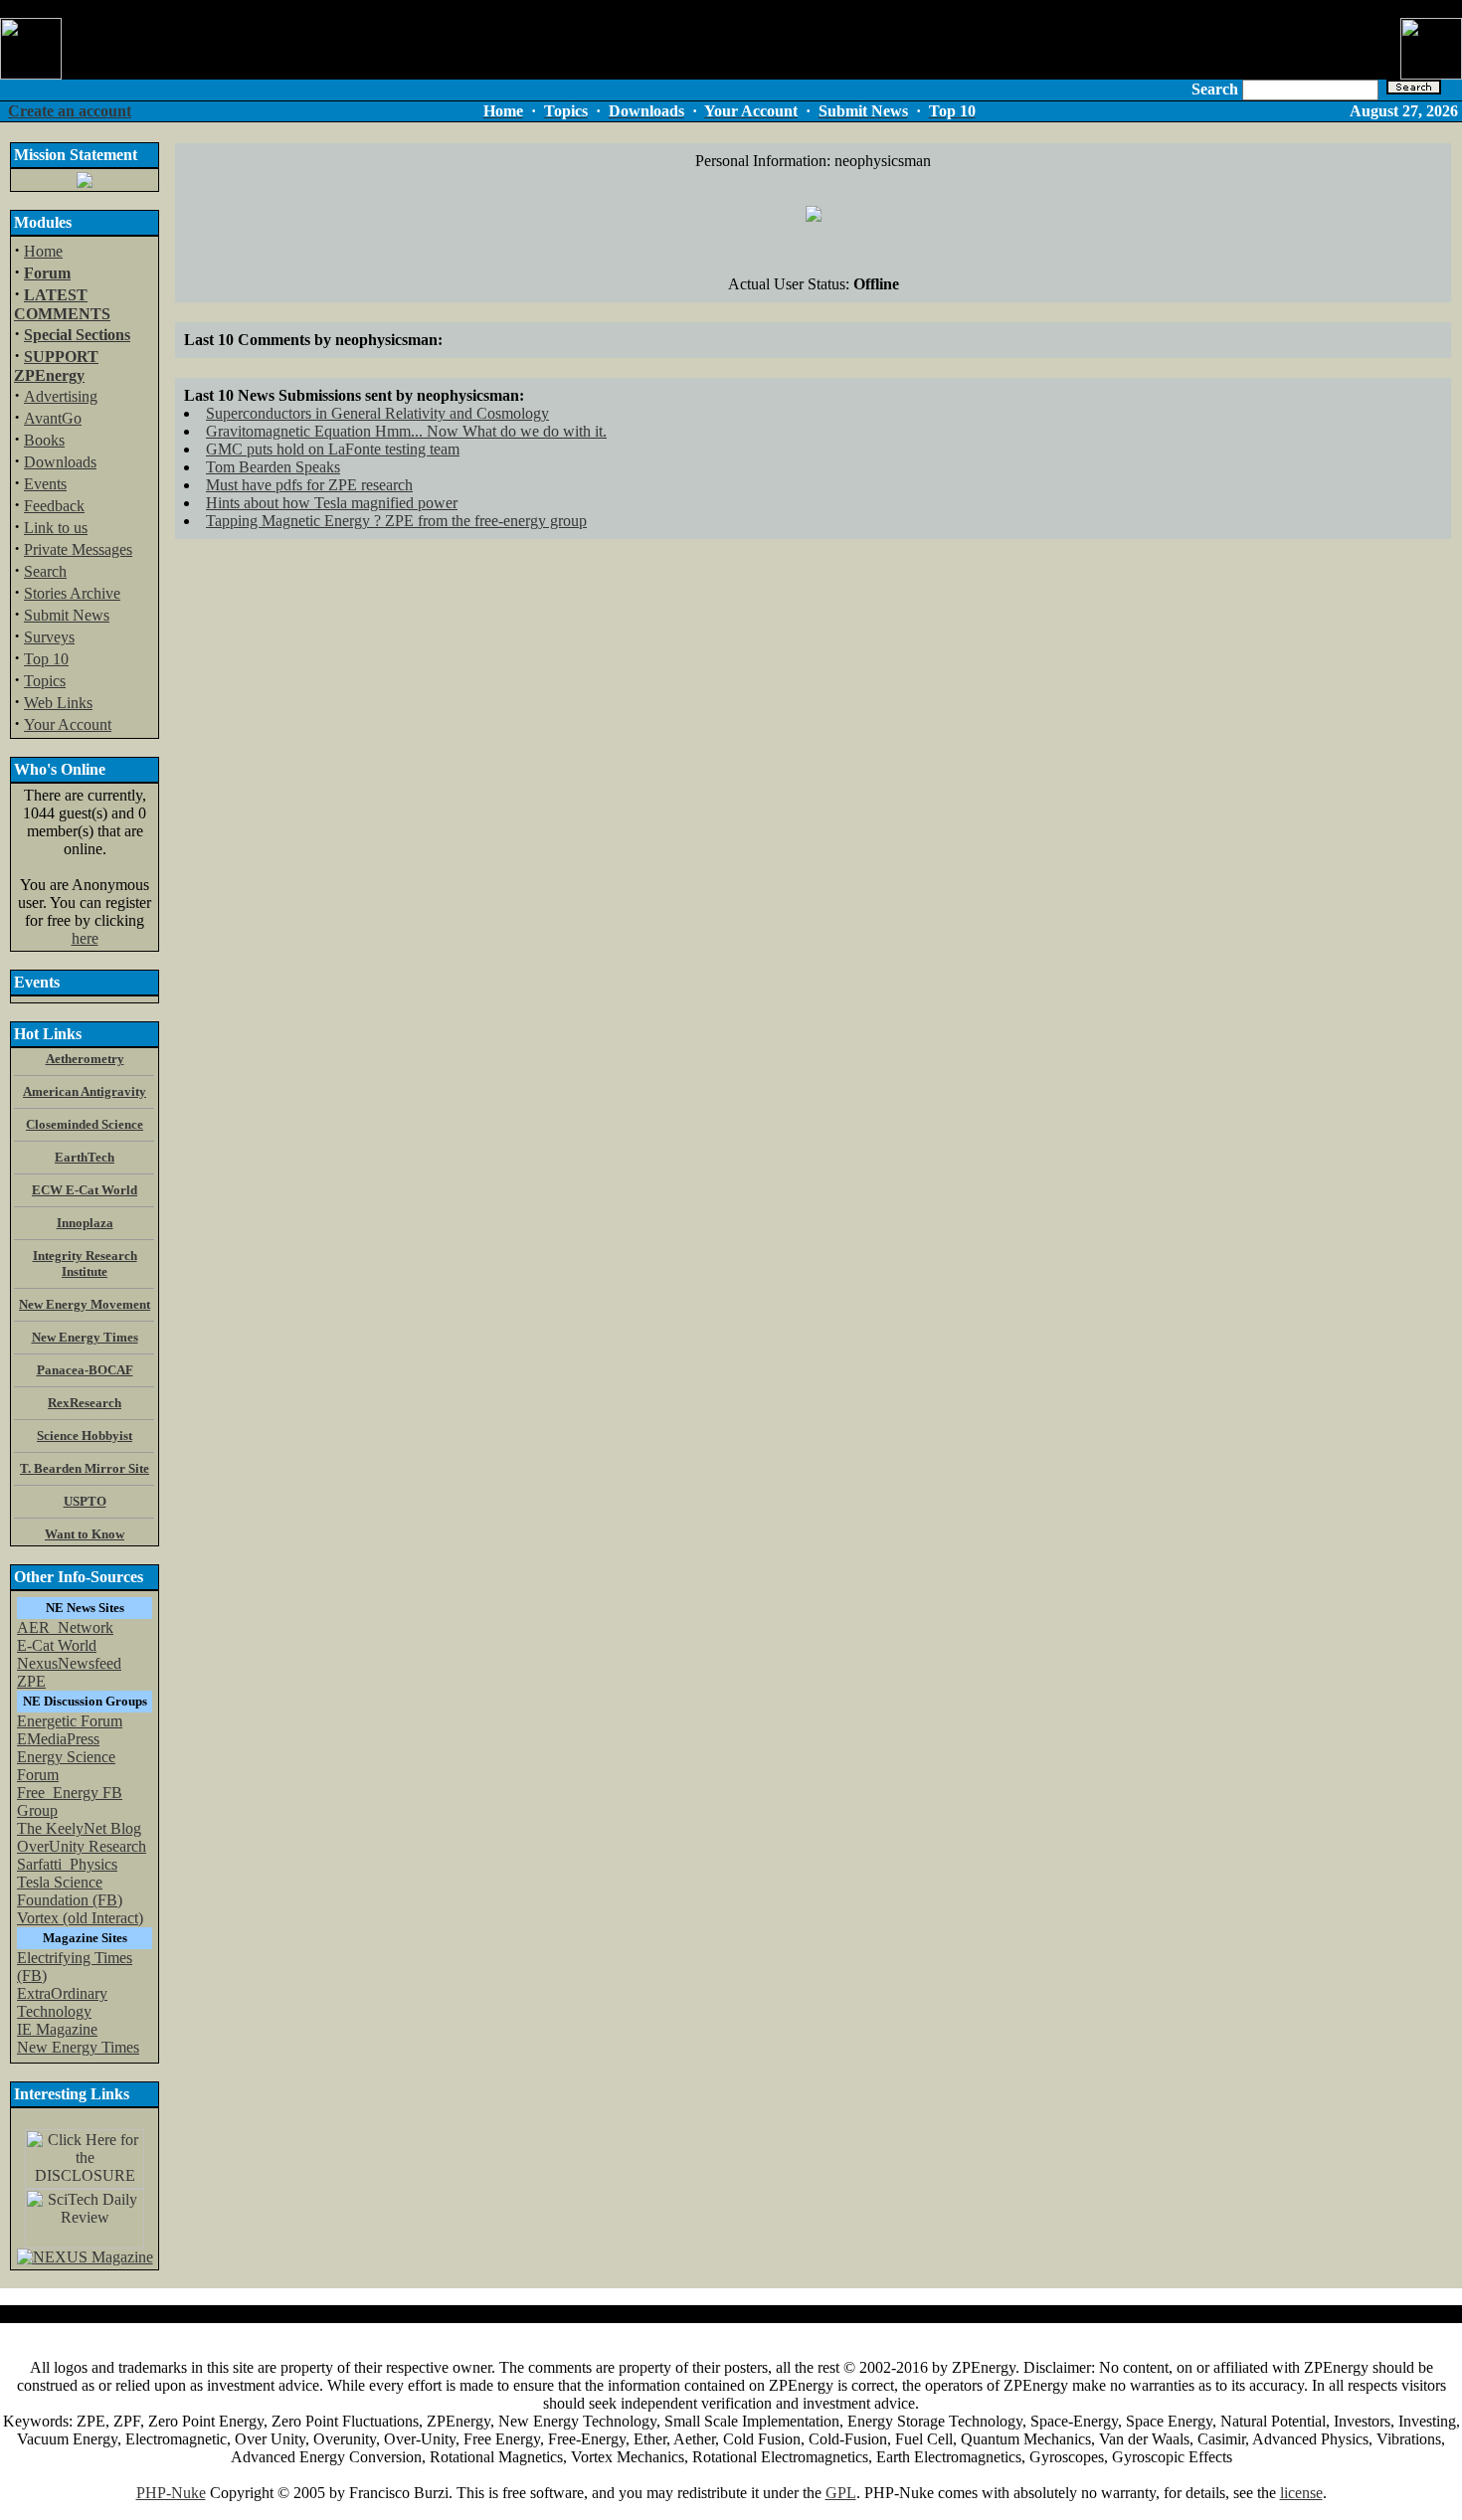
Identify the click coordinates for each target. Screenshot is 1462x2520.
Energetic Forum (70, 1721)
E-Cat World (57, 1645)
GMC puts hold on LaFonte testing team (333, 449)
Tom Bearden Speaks (273, 467)
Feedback (54, 506)
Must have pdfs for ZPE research (309, 485)
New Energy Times (78, 2047)
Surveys (49, 637)
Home (43, 251)
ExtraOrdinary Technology (62, 2002)
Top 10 (46, 659)
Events (45, 484)
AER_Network (65, 1627)
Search (45, 571)
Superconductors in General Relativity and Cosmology (377, 413)
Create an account (70, 111)
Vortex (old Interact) (80, 1918)
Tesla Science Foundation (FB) (70, 1891)
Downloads (60, 462)
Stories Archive (72, 593)
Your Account (68, 724)
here (85, 938)
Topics (45, 681)
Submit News (67, 615)
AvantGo (53, 418)
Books (44, 440)
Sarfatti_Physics (67, 1864)
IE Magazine (57, 2029)
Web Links (58, 703)
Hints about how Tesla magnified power (332, 503)
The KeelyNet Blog (79, 1828)
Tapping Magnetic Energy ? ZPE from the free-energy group (396, 521)
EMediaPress (58, 1739)
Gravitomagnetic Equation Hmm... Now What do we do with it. (406, 431)
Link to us (56, 528)
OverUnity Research (82, 1846)
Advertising (61, 396)
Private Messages (78, 549)
